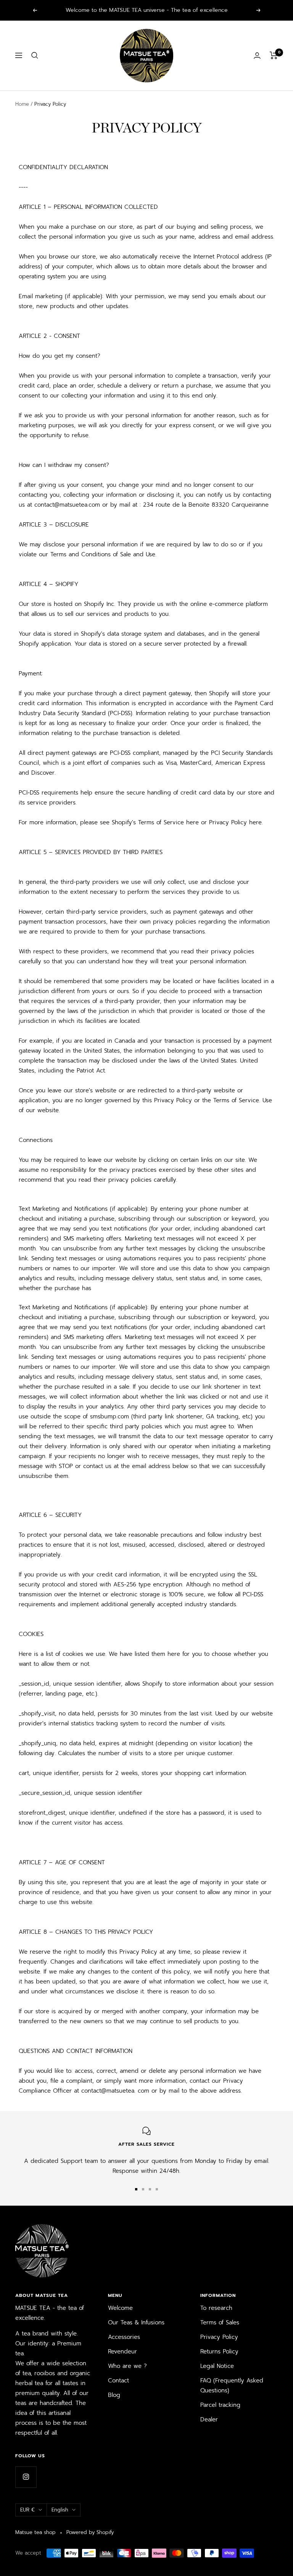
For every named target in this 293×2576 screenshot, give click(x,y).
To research (216, 2308)
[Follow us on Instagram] (26, 2477)
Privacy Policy (219, 2337)
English (60, 2510)
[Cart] (274, 55)
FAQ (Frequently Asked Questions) (232, 2385)
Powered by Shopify (90, 2532)
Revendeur (122, 2352)
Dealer (209, 2419)
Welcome (120, 2308)
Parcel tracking (220, 2405)
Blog (114, 2395)
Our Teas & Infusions (136, 2322)
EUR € (27, 2510)
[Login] (257, 56)
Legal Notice (217, 2366)
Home (22, 104)
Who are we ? (127, 2366)
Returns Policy (219, 2352)
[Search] (35, 55)
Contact (118, 2381)
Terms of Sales (220, 2322)
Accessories (124, 2337)
